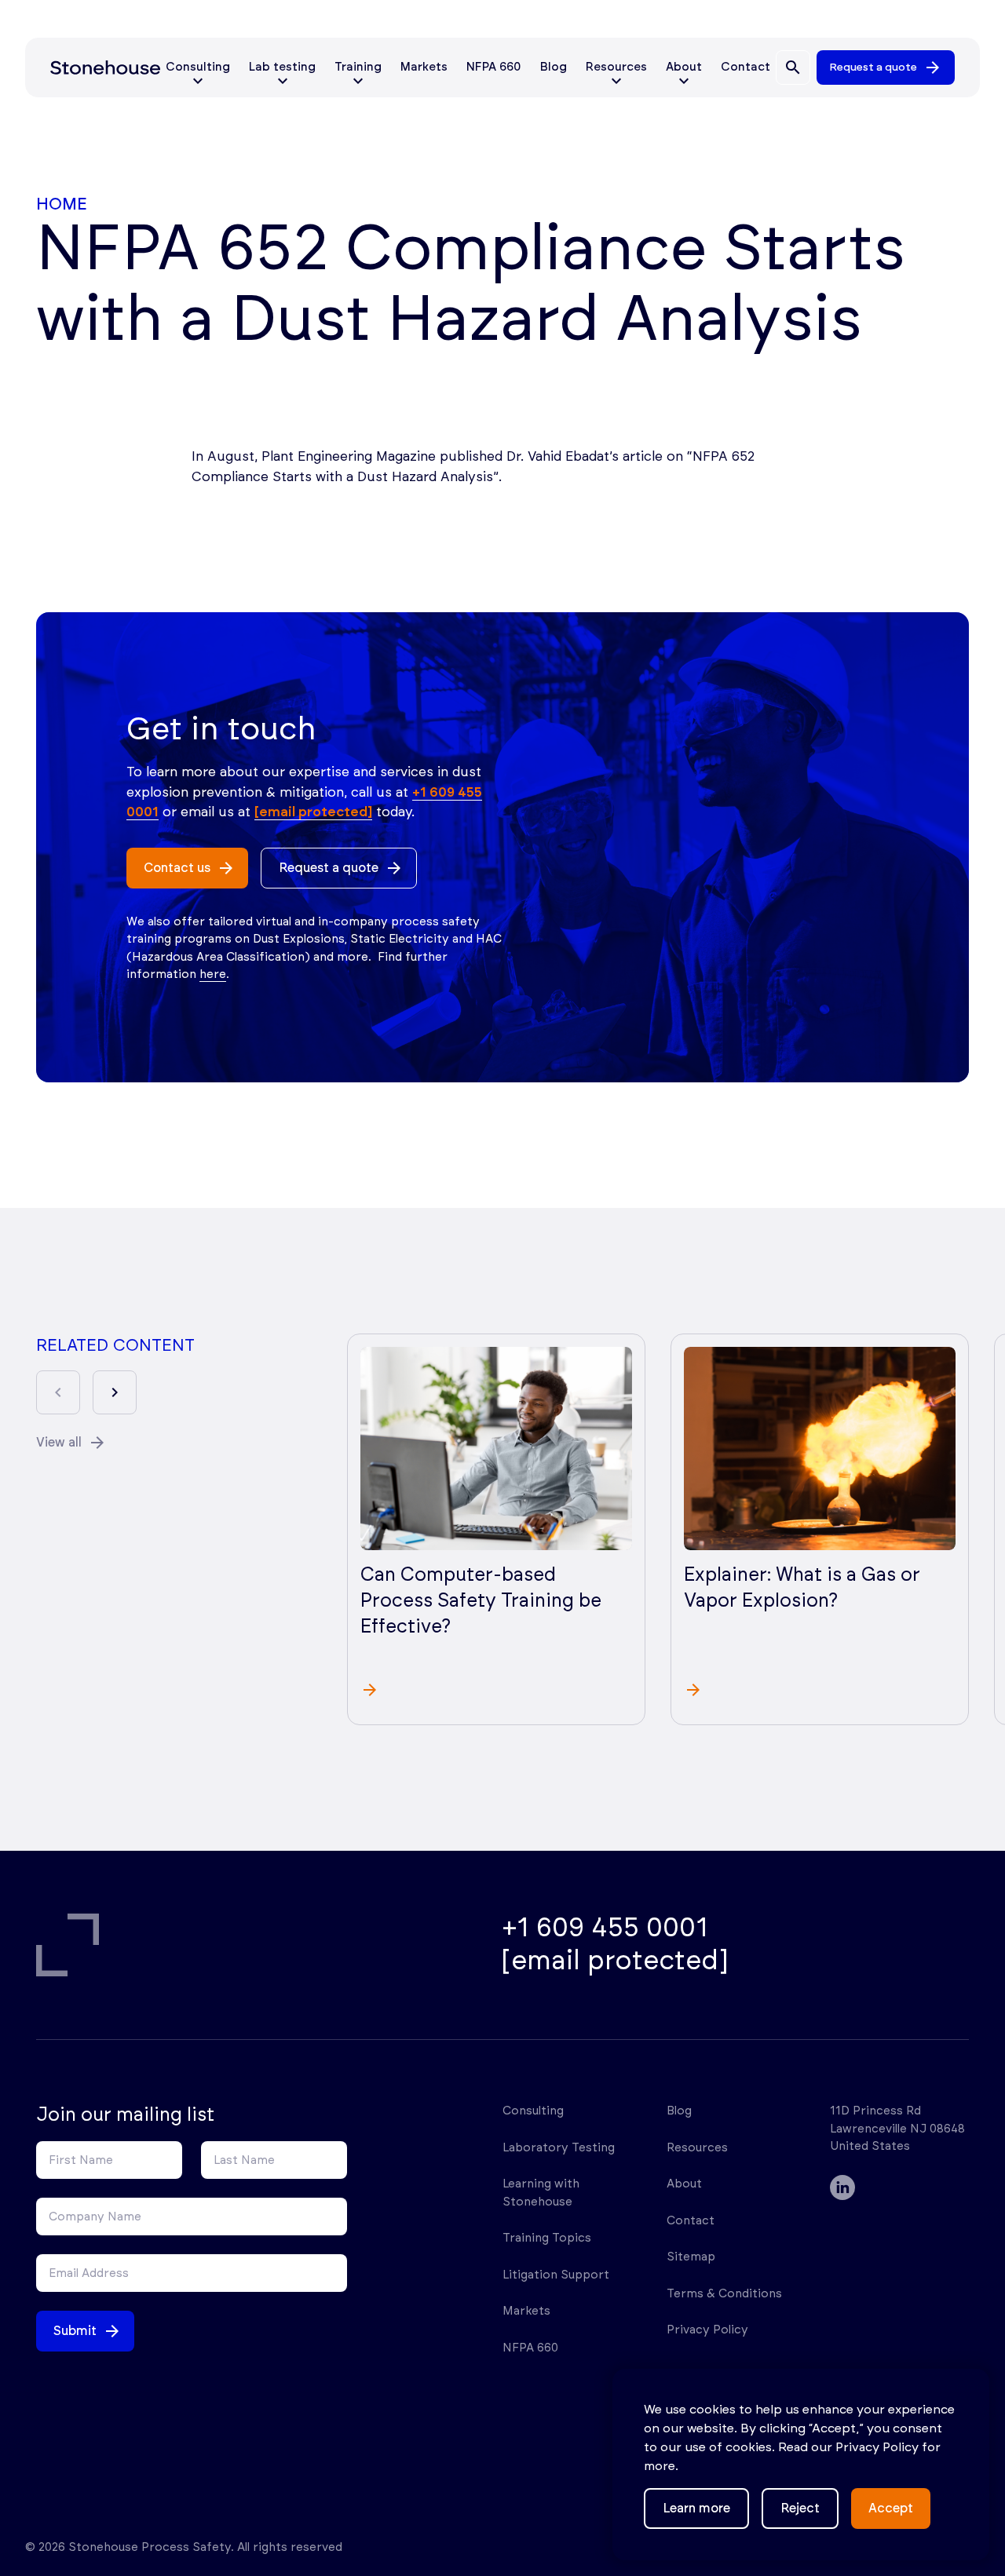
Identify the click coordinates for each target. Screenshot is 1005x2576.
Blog (554, 67)
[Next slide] (115, 1392)
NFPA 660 (494, 67)
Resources (697, 2148)
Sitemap (691, 2257)
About (684, 2184)
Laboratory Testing (559, 2148)
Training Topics (547, 2238)
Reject (800, 2508)
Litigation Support (556, 2275)
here (213, 974)
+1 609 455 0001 (605, 1928)
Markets (424, 67)
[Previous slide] (58, 1392)
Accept (891, 2508)
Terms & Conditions (724, 2294)
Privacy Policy (707, 2330)
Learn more (696, 2508)
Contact (746, 67)
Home (62, 204)
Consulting (533, 2111)
